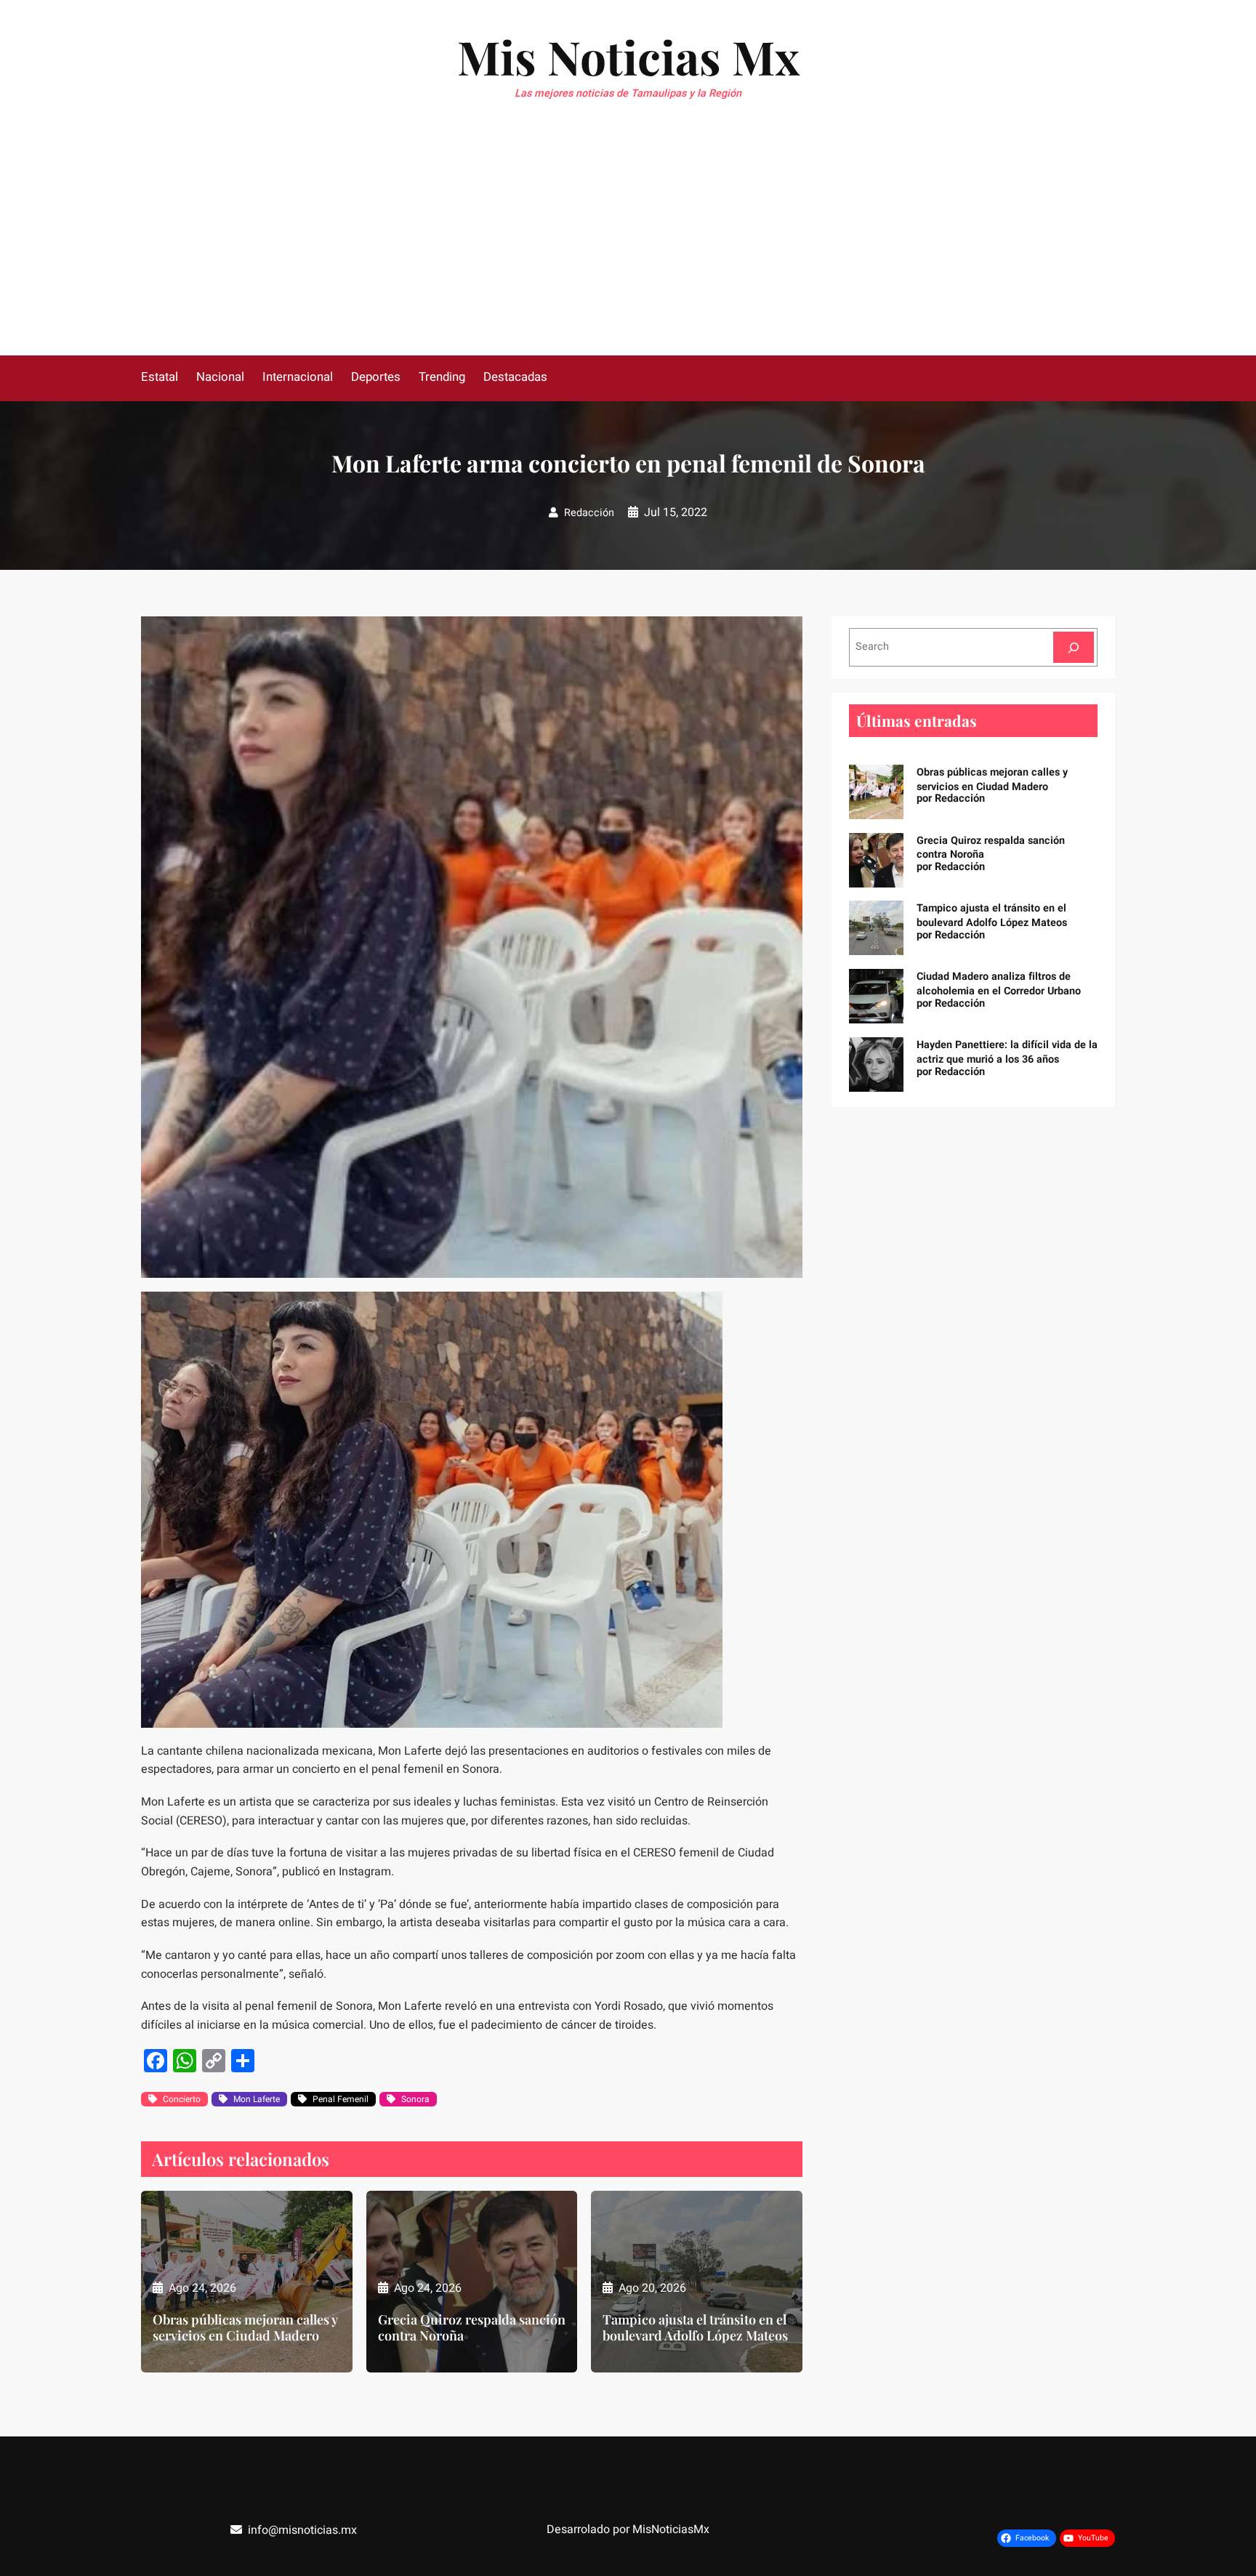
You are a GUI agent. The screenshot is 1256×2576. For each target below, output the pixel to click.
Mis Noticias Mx (628, 56)
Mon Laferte (257, 2099)
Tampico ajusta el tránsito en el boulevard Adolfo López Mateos (695, 2328)
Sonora (415, 2099)
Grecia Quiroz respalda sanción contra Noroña (472, 2328)
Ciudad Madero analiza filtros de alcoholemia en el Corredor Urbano (999, 984)
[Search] (1074, 647)
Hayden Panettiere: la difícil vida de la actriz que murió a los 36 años (1007, 1052)
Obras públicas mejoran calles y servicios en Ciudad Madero (245, 2328)
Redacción (589, 513)
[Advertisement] (628, 246)
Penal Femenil (341, 2099)
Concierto (182, 2099)
